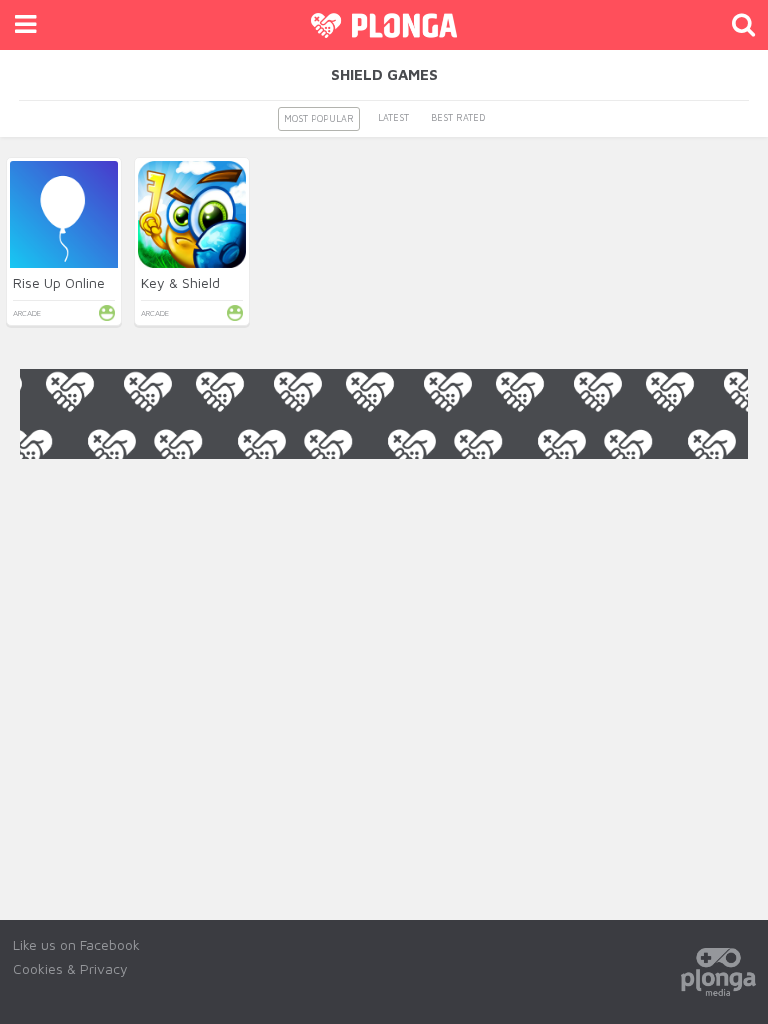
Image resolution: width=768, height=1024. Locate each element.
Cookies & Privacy (70, 968)
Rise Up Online (59, 282)
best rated (458, 117)
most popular (319, 118)
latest (393, 117)
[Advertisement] (384, 504)
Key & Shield (180, 282)
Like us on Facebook (76, 944)
